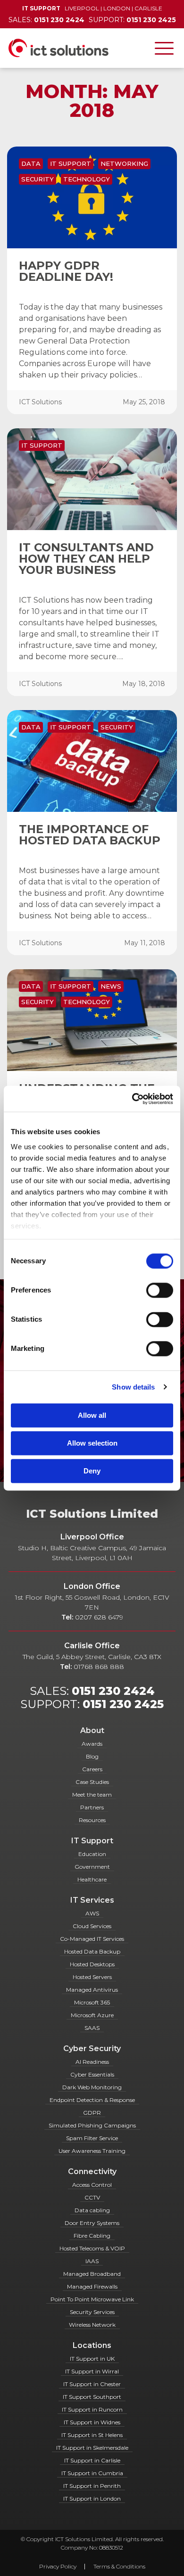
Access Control (92, 2185)
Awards (92, 1744)
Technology (87, 179)
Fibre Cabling (92, 2236)
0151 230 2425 (123, 1704)
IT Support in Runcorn (92, 2409)
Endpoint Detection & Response (92, 2100)
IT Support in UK (92, 2359)
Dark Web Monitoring (92, 2087)
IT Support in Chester (92, 2384)
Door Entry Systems (92, 2223)
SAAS (92, 2028)
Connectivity (92, 2171)
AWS (92, 1913)
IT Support (71, 164)
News (111, 986)
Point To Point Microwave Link (92, 2299)
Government (92, 1867)
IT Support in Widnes (92, 2422)
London (117, 8)
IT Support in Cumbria (92, 2473)
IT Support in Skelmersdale (92, 2448)
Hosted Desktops (92, 1964)
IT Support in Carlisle (92, 2460)
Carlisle (148, 8)
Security (38, 179)
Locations (92, 2345)
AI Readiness (92, 2062)
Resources (92, 1820)
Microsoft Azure (92, 2015)
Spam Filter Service (92, 2138)
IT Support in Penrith (92, 2486)
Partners (92, 1807)
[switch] (160, 1290)
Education (92, 1854)
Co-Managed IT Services (92, 1939)
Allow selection (92, 1443)
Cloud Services (92, 1926)
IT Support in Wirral (92, 2371)
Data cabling (92, 2210)
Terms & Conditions (119, 2566)
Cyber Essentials (92, 2074)
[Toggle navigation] (164, 48)
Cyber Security (92, 2049)
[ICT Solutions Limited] (54, 48)
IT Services (92, 1900)
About (92, 1730)
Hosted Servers (92, 1977)
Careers (92, 1769)
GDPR (92, 2113)
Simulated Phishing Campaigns (92, 2125)
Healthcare (92, 1879)
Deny (92, 1471)
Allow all (92, 1415)
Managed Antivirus (92, 1990)
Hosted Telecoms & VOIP (92, 2248)
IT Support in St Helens (92, 2435)
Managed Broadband (92, 2274)
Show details (133, 1387)
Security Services (92, 2312)
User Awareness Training (92, 2151)
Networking (124, 164)
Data (31, 164)
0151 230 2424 (113, 1691)
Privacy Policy (58, 2566)
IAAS (92, 2261)
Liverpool (82, 8)
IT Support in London (92, 2498)
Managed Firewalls (92, 2286)
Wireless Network (92, 2325)
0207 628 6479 (99, 1617)
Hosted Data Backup (92, 1951)
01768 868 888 (99, 1667)
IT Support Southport (92, 2397)
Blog (92, 1756)
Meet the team (92, 1795)
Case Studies (92, 1782)
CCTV (92, 2197)
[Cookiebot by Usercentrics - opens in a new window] (132, 1099)
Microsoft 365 (92, 2002)
